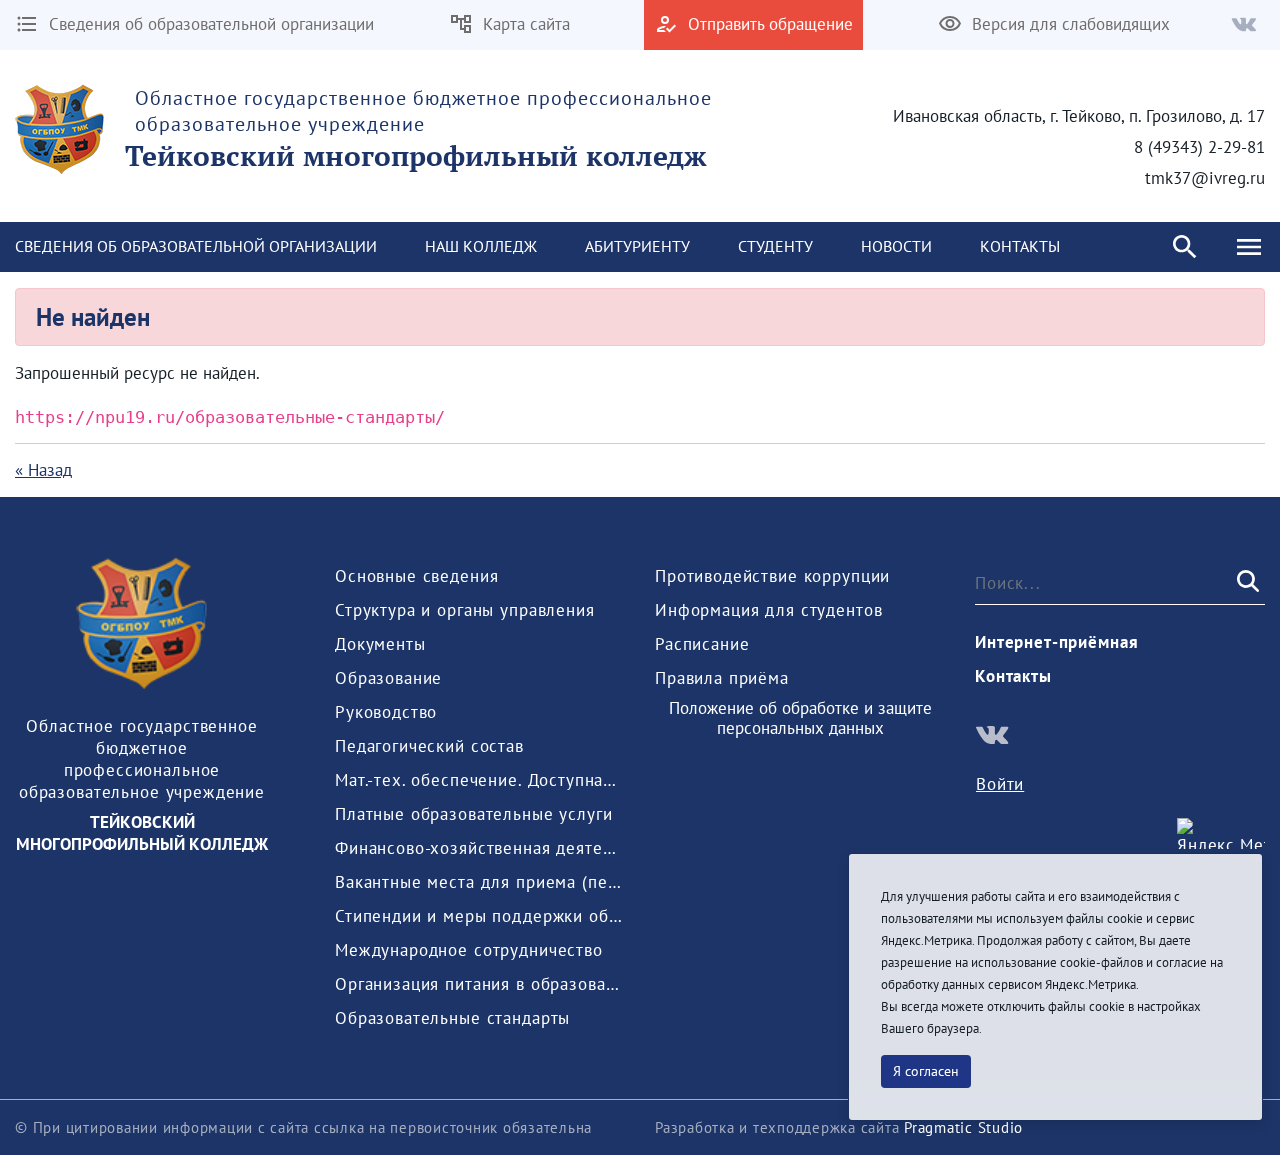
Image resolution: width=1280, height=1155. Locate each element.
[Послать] (1246, 582)
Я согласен (926, 1071)
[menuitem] (481, 247)
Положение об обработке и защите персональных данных (800, 718)
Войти (1000, 784)
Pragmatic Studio (963, 1127)
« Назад (43, 470)
